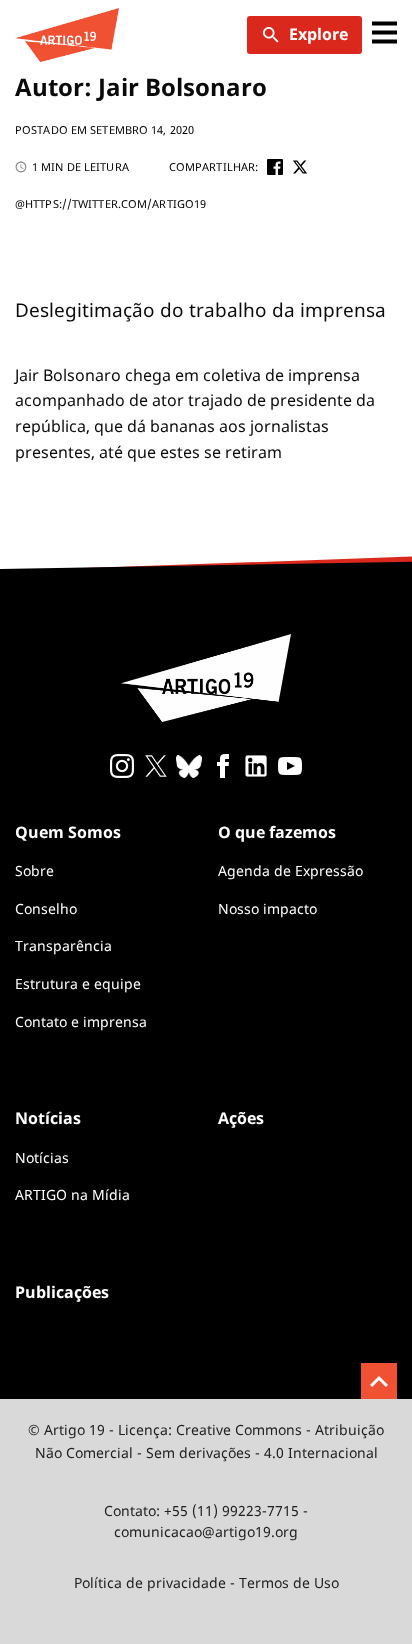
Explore (318, 34)
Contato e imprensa (81, 1021)
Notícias (42, 1157)
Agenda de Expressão (290, 870)
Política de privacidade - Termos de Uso (206, 1582)
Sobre (34, 870)
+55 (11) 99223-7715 (231, 1510)
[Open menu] (384, 34)
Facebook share (275, 167)
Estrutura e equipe (78, 983)
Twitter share (300, 167)
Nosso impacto (267, 908)
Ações (241, 1118)
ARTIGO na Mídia (72, 1194)
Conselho (46, 908)
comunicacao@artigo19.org (206, 1531)
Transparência (63, 945)
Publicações (62, 1292)
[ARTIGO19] (67, 35)
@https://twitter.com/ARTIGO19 (110, 203)
